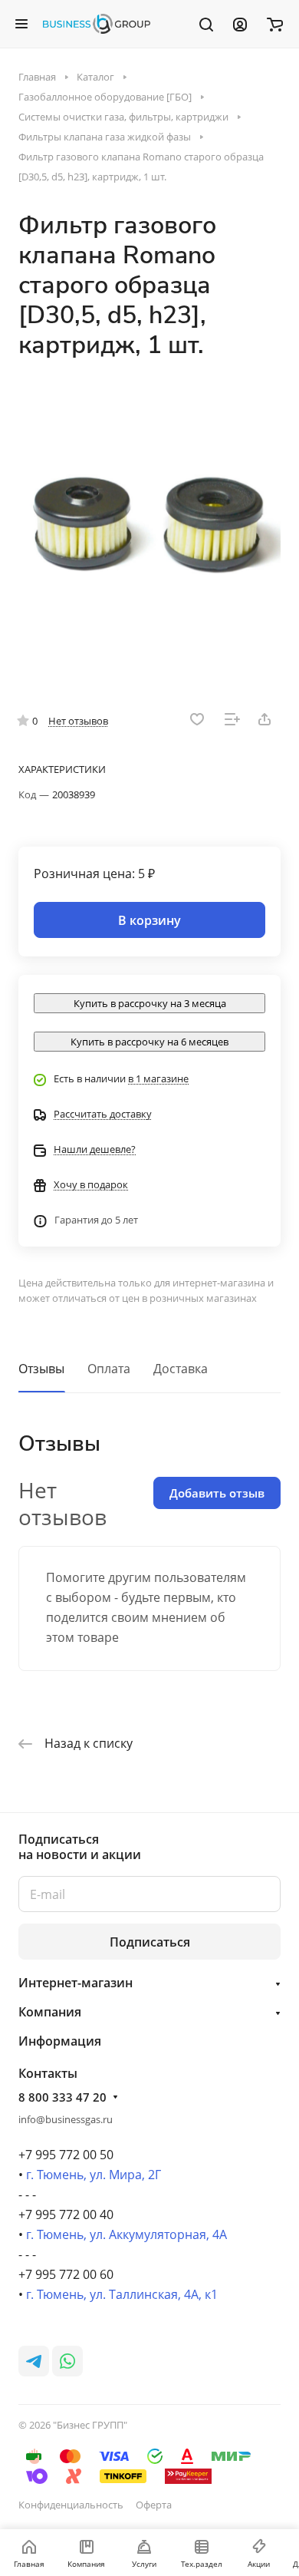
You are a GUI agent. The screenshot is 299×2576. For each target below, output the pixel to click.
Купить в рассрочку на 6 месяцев (149, 1042)
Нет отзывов (78, 721)
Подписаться (150, 1942)
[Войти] (240, 24)
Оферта (154, 2505)
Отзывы (41, 1369)
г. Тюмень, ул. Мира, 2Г (94, 2175)
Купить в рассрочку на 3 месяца (150, 1003)
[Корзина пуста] (275, 24)
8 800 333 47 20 (62, 2097)
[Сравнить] (232, 719)
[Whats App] (67, 2361)
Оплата (109, 1369)
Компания (50, 2012)
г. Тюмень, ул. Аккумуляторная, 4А (127, 2234)
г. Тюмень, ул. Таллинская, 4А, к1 (122, 2294)
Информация (60, 2041)
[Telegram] (34, 2361)
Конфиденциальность (71, 2505)
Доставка (181, 1369)
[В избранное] (197, 719)
